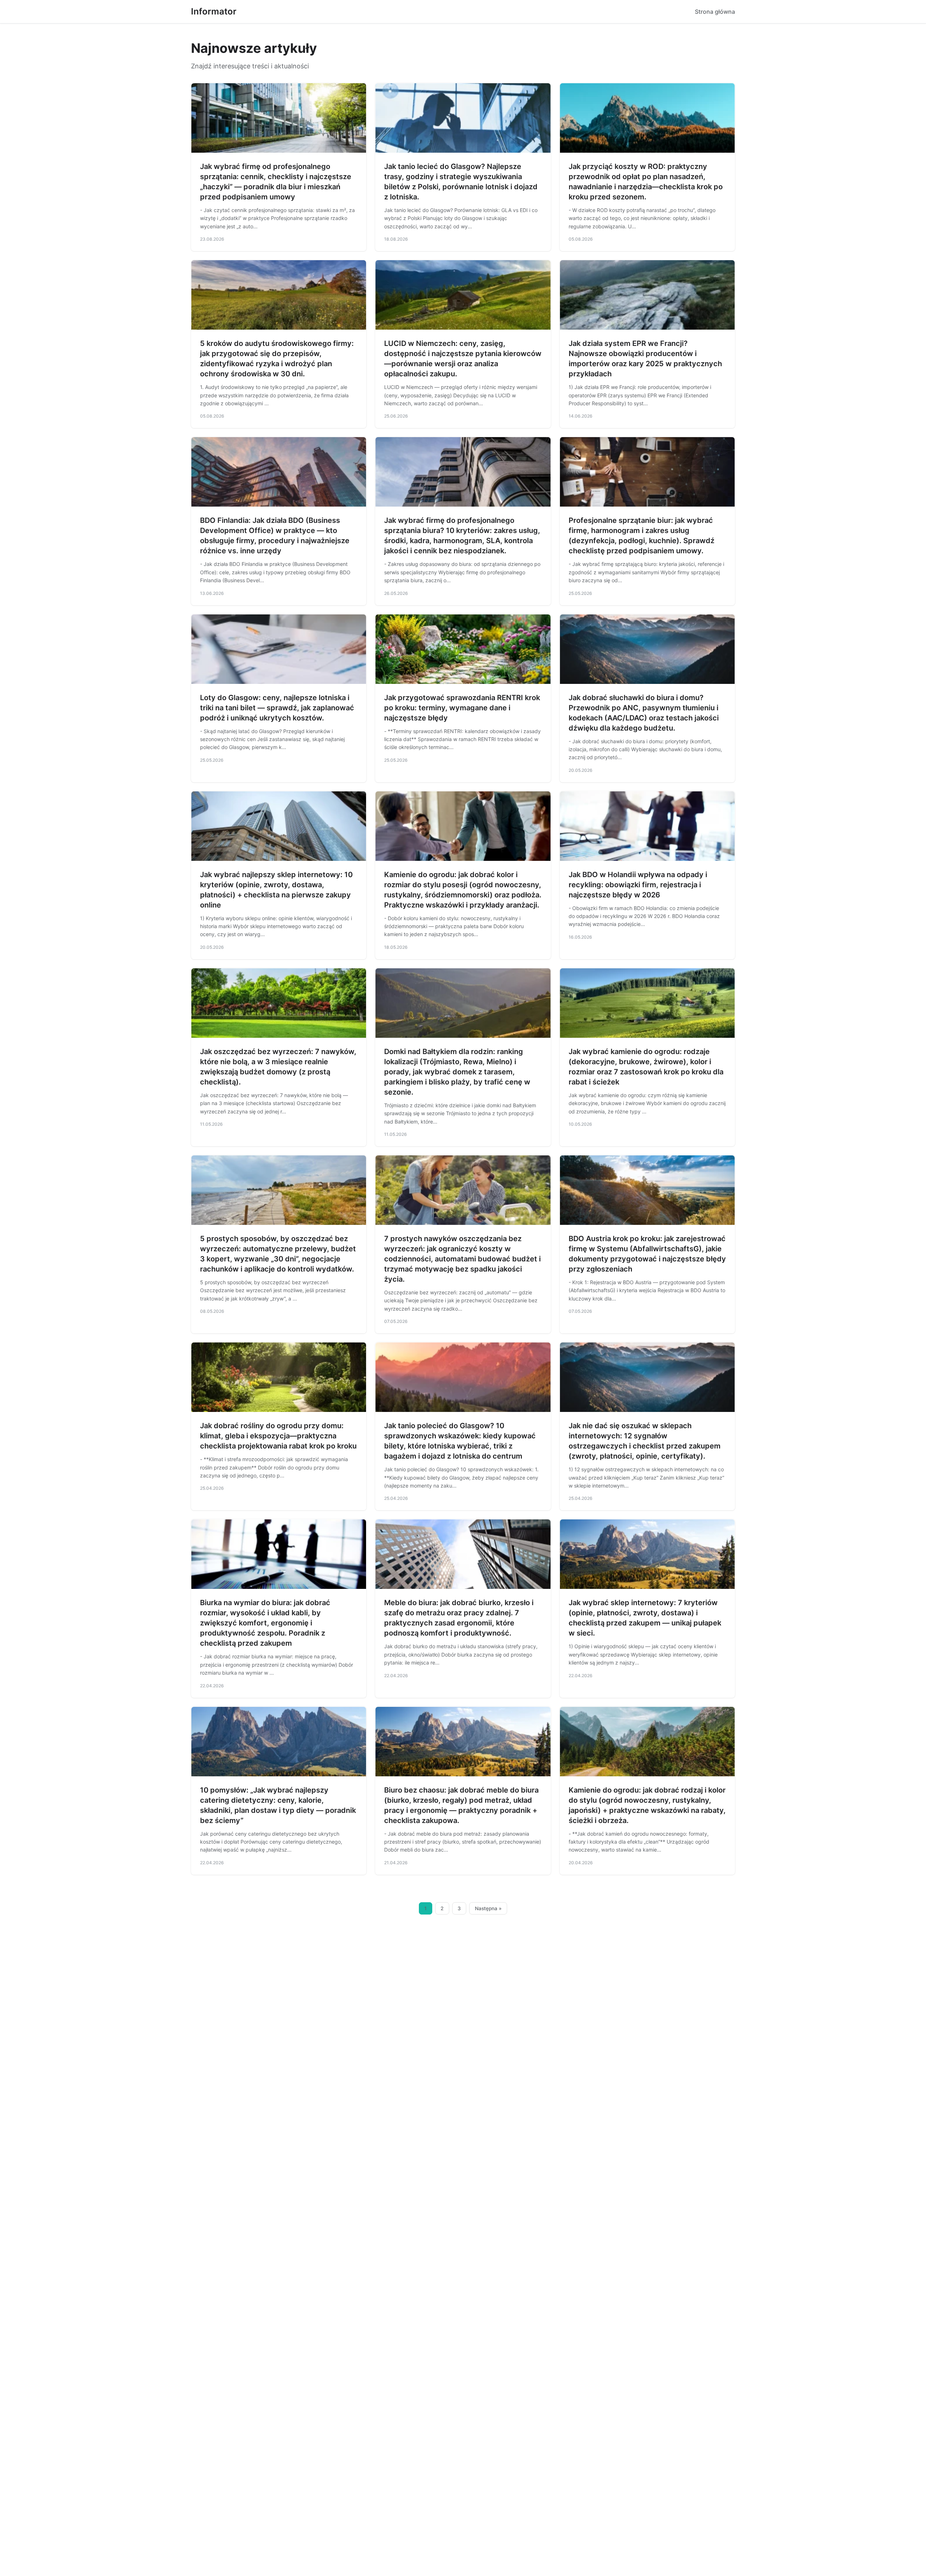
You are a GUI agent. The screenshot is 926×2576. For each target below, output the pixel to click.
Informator (214, 11)
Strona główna (715, 12)
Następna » (488, 1908)
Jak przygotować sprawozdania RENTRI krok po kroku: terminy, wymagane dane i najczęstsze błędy (462, 708)
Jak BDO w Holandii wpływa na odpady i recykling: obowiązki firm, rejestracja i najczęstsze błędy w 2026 (638, 885)
